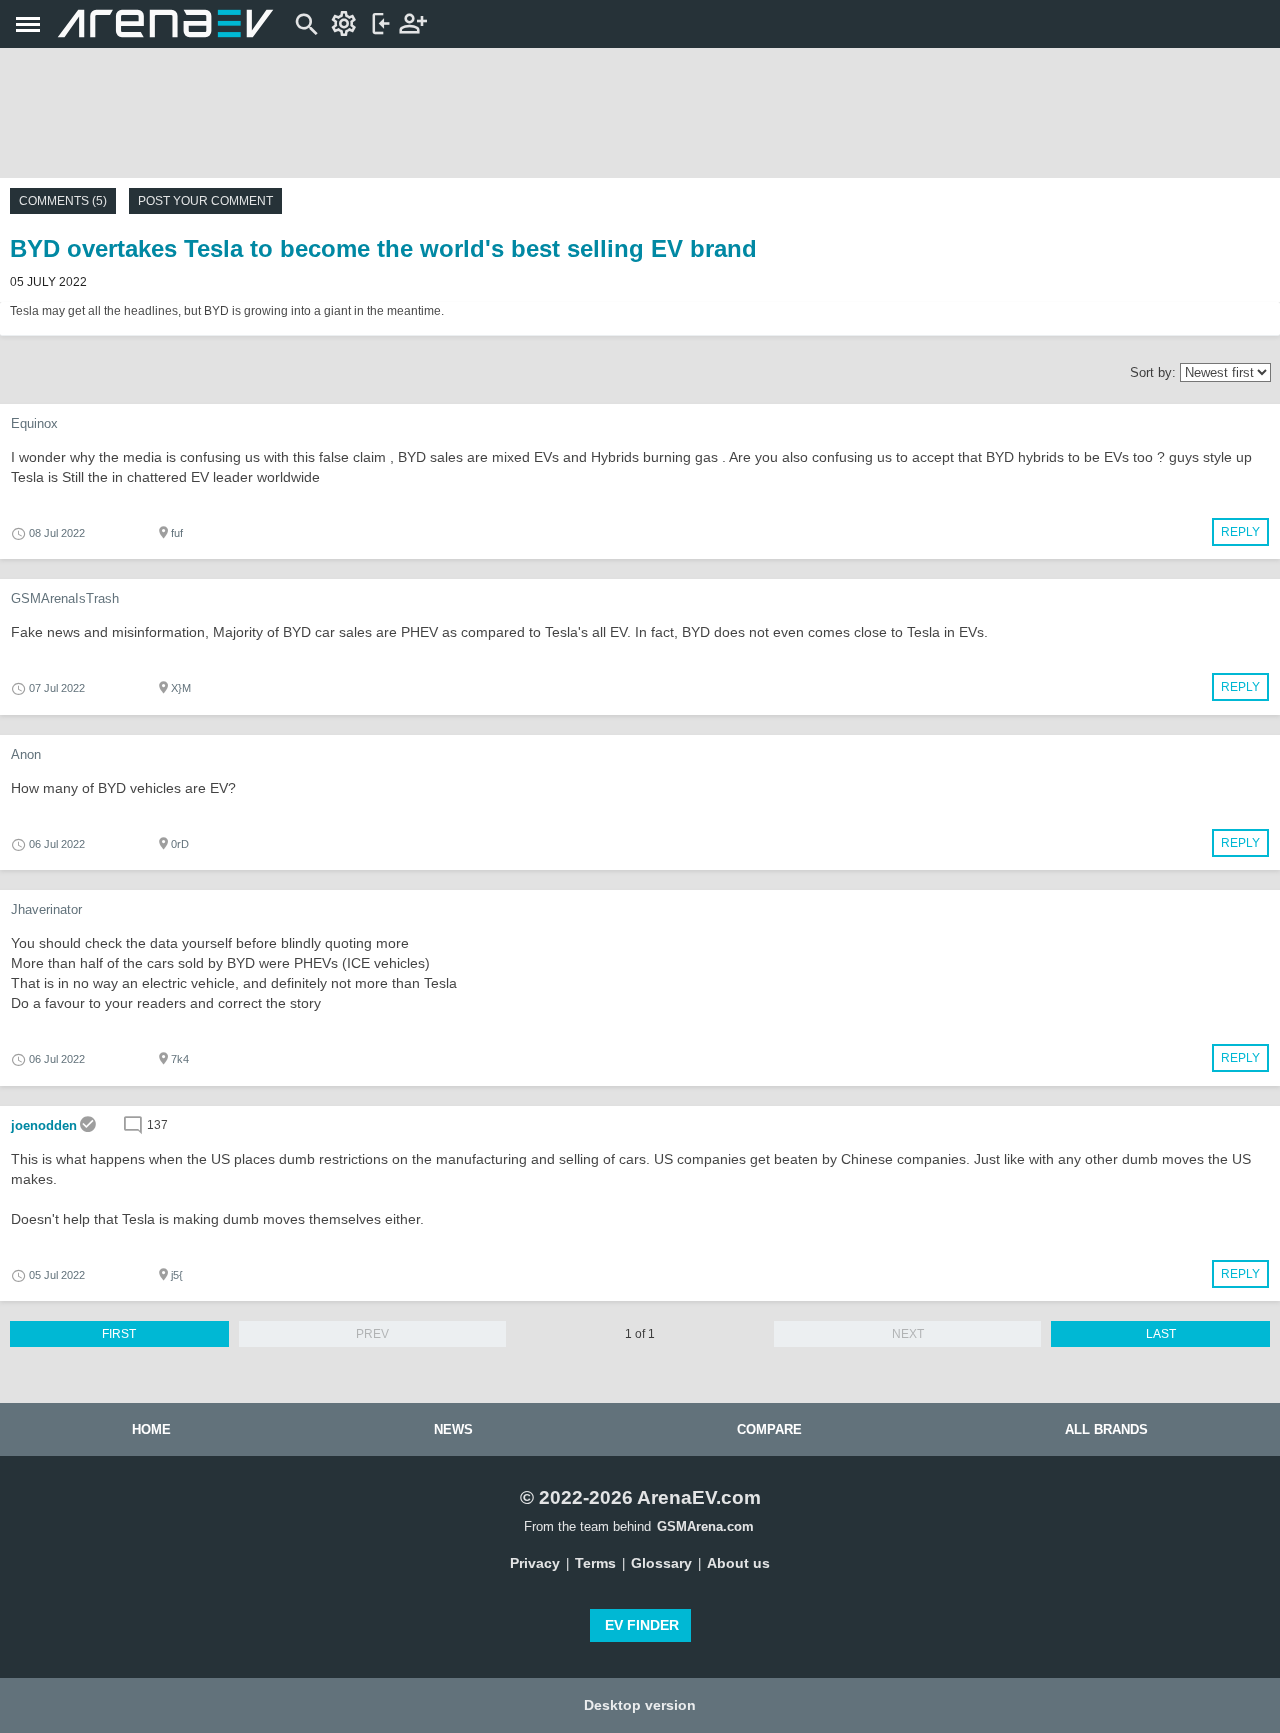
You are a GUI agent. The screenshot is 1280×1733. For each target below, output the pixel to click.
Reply (1240, 532)
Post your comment (205, 201)
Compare (769, 1429)
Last (1161, 1334)
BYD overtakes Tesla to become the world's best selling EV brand (383, 248)
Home (151, 1429)
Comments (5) (63, 201)
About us (738, 1563)
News (453, 1429)
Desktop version (640, 1705)
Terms (595, 1563)
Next (908, 1334)
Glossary (661, 1563)
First (119, 1334)
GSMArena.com (705, 1526)
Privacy (535, 1563)
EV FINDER (642, 1625)
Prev (372, 1334)
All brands (1106, 1429)
